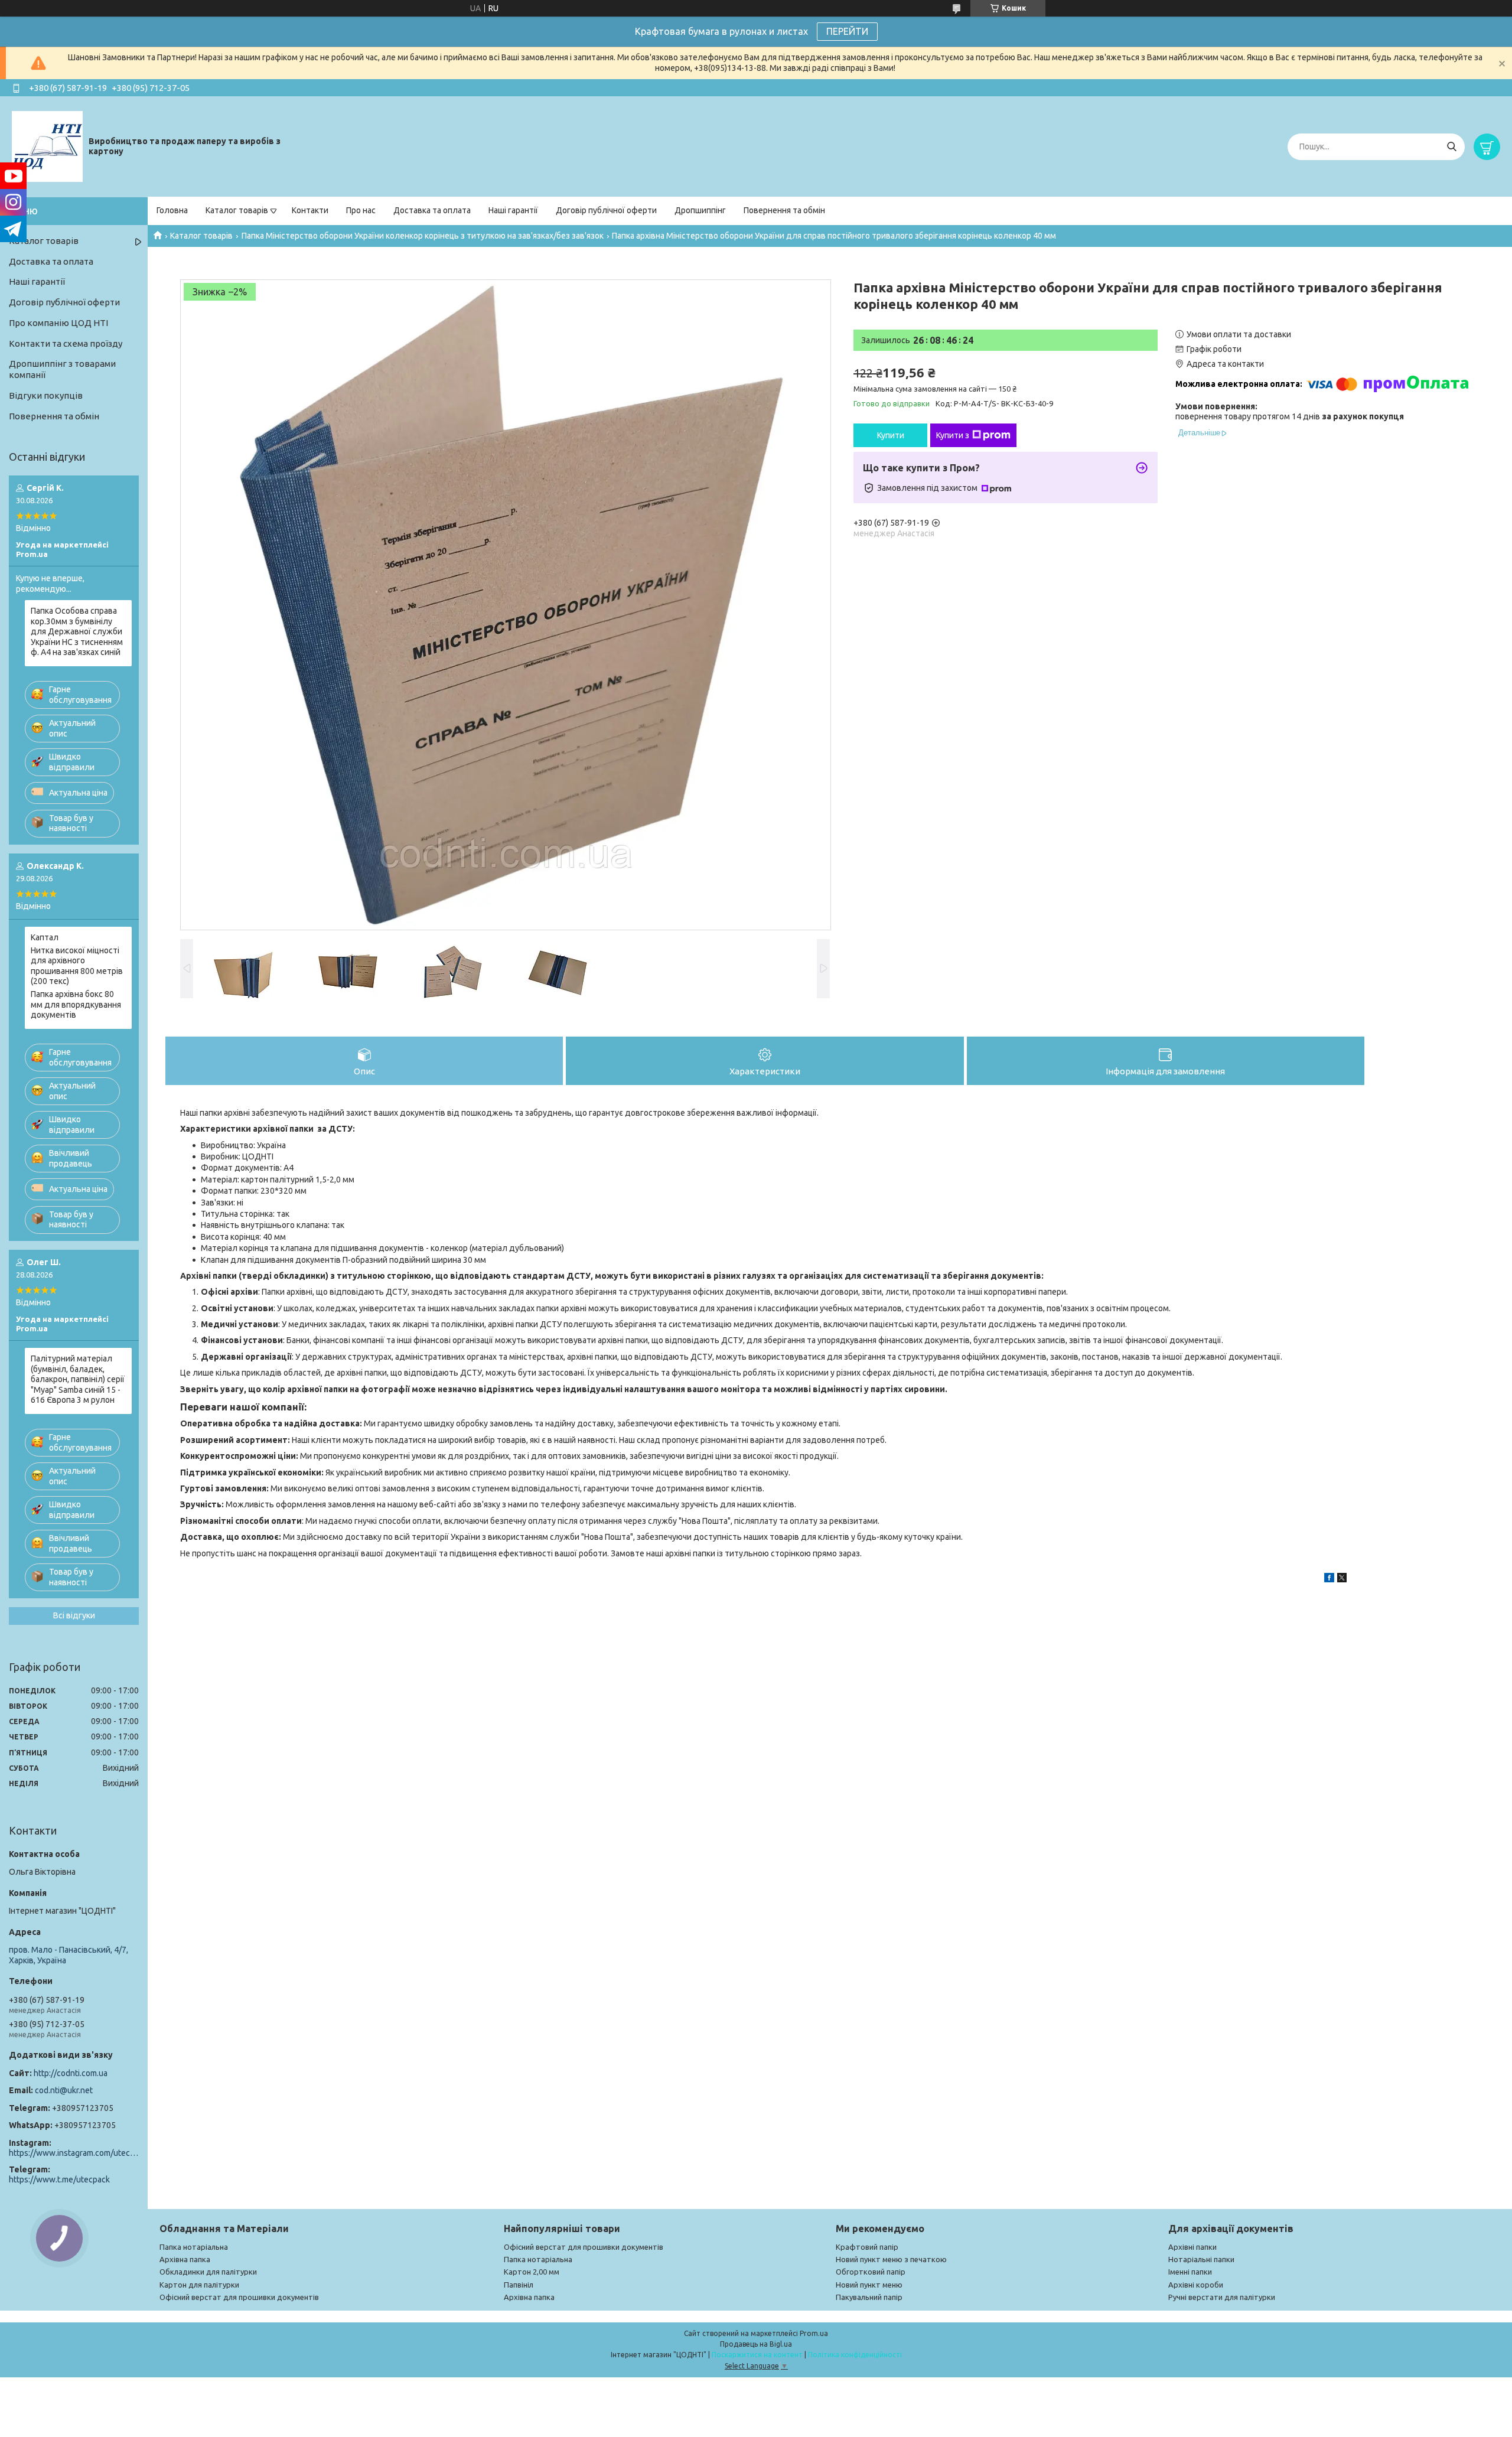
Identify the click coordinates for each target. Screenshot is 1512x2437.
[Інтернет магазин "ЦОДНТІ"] (47, 146)
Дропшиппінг (700, 210)
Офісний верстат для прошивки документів (239, 2297)
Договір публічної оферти (606, 210)
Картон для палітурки (199, 2285)
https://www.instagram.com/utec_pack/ (74, 2153)
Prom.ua (814, 2333)
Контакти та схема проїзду (66, 343)
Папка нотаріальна (194, 2247)
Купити (891, 435)
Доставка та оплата (432, 210)
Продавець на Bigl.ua (756, 2344)
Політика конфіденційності (855, 2355)
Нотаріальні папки (1201, 2259)
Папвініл (519, 2285)
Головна (172, 210)
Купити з (953, 435)
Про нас (361, 210)
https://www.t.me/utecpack (59, 2179)
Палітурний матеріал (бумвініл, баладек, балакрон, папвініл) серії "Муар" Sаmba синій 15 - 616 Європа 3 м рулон (78, 1379)
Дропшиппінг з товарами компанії (62, 369)
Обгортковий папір (871, 2272)
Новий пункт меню (869, 2285)
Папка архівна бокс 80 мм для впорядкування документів (76, 1004)
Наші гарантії (513, 210)
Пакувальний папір (869, 2297)
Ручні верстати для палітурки (1222, 2297)
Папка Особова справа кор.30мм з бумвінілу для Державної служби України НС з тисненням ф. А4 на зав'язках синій (77, 631)
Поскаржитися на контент (757, 2355)
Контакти (310, 210)
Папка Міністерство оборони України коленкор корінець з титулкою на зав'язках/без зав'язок (423, 236)
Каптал (45, 937)
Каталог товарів (237, 210)
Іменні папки (1190, 2272)
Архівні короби (1196, 2285)
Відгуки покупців (46, 395)
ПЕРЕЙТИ (847, 31)
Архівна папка (185, 2259)
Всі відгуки (74, 1615)
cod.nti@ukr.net (64, 2090)
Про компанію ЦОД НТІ (58, 323)
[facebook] (1329, 1579)
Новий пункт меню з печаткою (891, 2259)
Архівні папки (1192, 2247)
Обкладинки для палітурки (208, 2272)
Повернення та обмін (784, 210)
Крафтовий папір (867, 2247)
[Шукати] (1451, 147)
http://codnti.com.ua (71, 2073)
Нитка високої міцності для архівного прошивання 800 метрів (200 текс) (77, 966)
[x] (1342, 1579)
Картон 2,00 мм (532, 2272)
